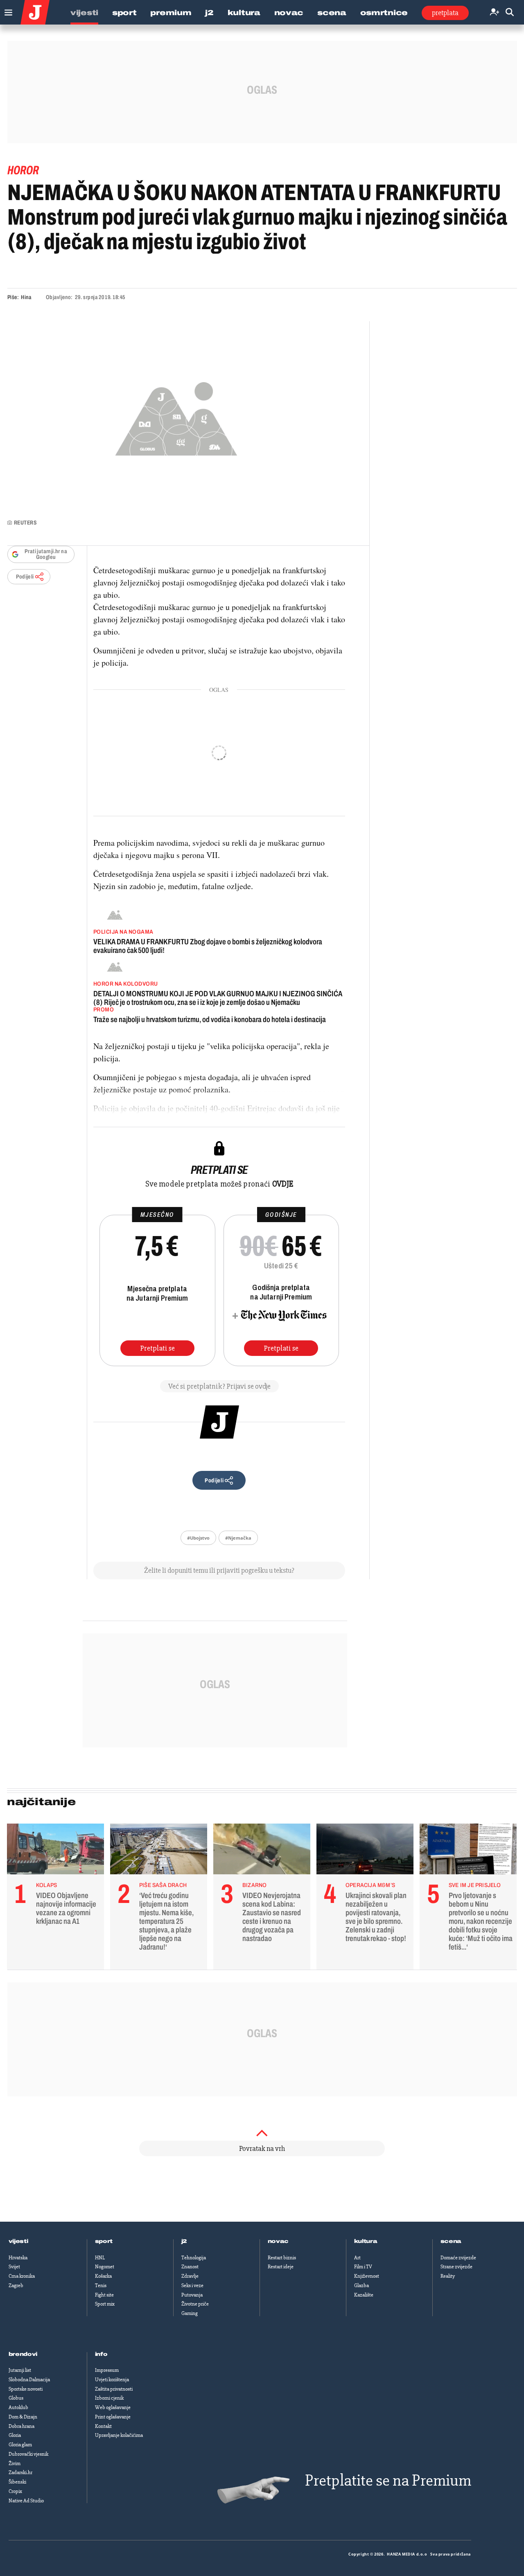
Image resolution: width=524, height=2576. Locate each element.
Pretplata (445, 13)
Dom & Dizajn (23, 2417)
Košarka (103, 2276)
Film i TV (363, 2267)
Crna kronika (22, 2276)
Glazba (361, 2286)
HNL (100, 2258)
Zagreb (16, 2286)
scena (451, 2241)
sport (104, 2241)
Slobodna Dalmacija (29, 2380)
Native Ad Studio (26, 2501)
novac (278, 2241)
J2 (209, 13)
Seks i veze (192, 2286)
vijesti (18, 2241)
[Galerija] (176, 416)
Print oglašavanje (113, 2417)
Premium (171, 13)
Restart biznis (282, 2258)
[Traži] (510, 12)
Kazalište (364, 2295)
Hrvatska (18, 2258)
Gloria (15, 2435)
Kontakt (103, 2426)
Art (357, 2258)
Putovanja (192, 2295)
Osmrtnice (384, 13)
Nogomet (105, 2267)
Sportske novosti (26, 2389)
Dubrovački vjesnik (28, 2454)
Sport (124, 13)
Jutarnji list (20, 2370)
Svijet (14, 2267)
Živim (15, 2463)
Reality (448, 2276)
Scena (332, 13)
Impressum (107, 2370)
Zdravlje (190, 2276)
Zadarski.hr (20, 2472)
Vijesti (84, 13)
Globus (16, 2398)
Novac (289, 13)
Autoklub (18, 2407)
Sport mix (105, 2304)
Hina (26, 297)
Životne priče (195, 2304)
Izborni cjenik (109, 2398)
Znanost (190, 2267)
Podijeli (25, 577)
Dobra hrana (21, 2426)
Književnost (367, 2276)
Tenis (101, 2286)
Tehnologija (194, 2258)
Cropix (15, 2491)
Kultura (244, 13)
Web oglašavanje (113, 2407)
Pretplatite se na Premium (388, 2480)
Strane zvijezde (456, 2267)
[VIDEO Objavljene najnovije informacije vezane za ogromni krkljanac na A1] (55, 1851)
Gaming (190, 2313)
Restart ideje (281, 2267)
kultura (366, 2241)
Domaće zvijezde (458, 2258)
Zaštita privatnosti (114, 2389)
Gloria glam (20, 2445)
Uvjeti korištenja (112, 2380)
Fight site (104, 2295)
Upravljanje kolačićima (119, 2435)
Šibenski (17, 2482)
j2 (184, 2241)
